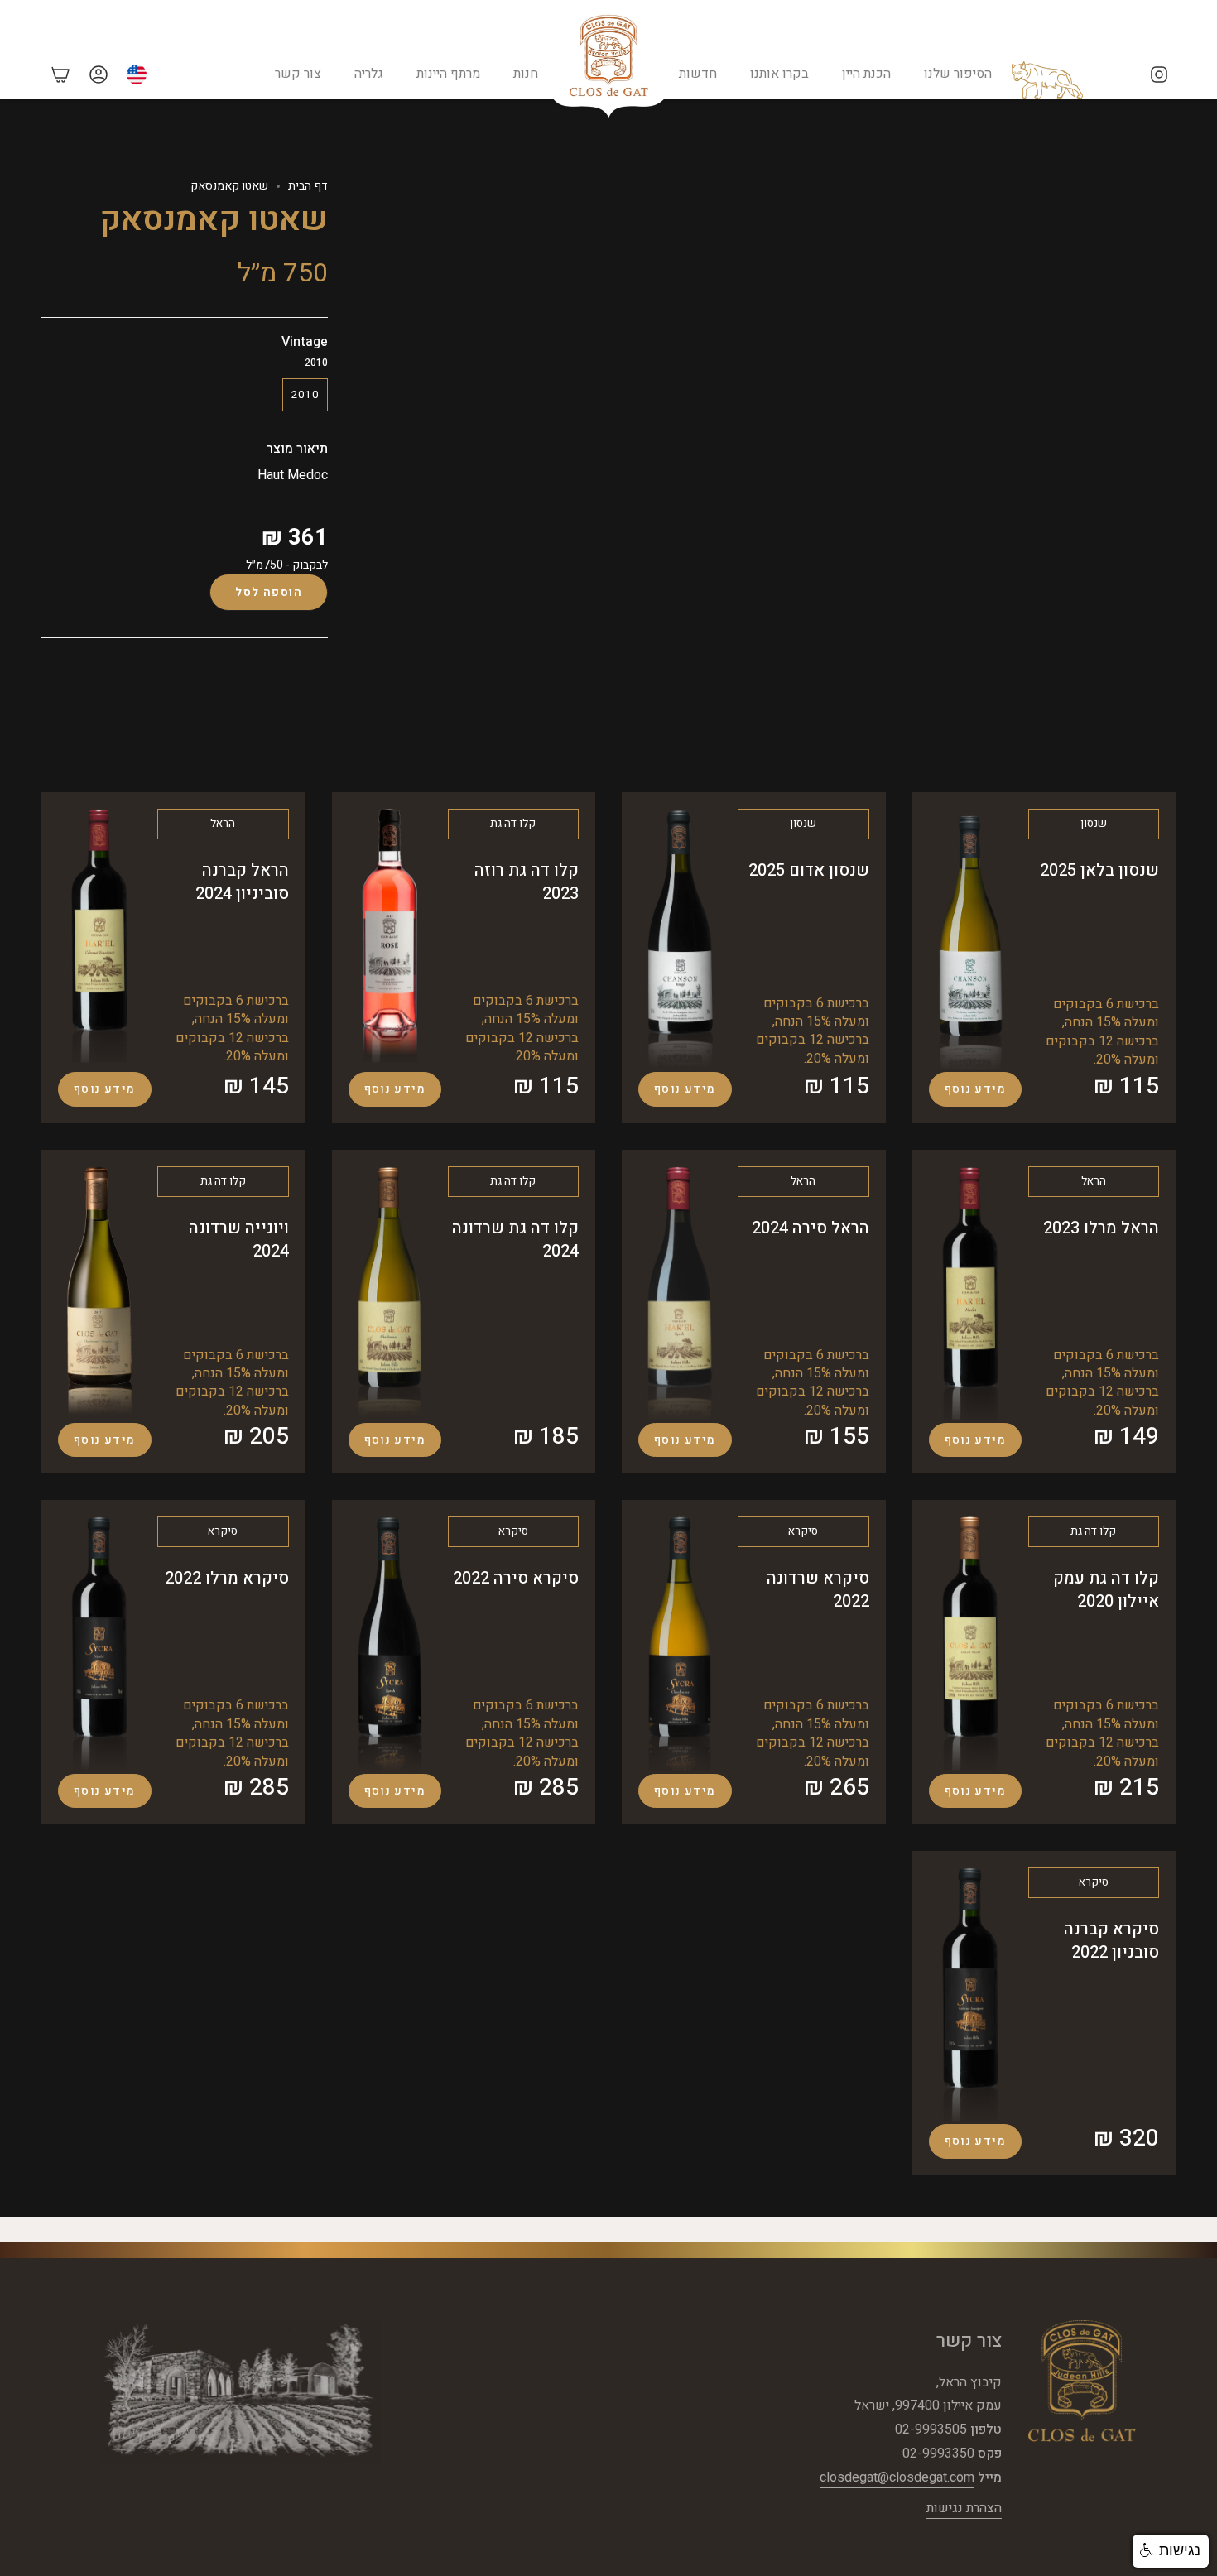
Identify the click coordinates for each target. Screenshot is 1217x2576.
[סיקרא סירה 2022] (390, 1644)
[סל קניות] (60, 74)
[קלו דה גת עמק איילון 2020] (970, 1644)
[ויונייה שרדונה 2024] (99, 1293)
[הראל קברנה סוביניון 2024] (99, 937)
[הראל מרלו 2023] (970, 1293)
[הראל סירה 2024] (680, 1293)
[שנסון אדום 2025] (680, 938)
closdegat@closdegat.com (897, 2477)
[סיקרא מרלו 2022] (99, 1644)
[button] (1171, 2551)
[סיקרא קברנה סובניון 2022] (970, 1994)
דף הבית (308, 186)
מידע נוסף (976, 1089)
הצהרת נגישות (964, 2508)
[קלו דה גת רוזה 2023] (390, 937)
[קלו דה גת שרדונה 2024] (390, 1293)
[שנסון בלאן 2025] (970, 939)
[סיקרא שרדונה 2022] (680, 1644)
